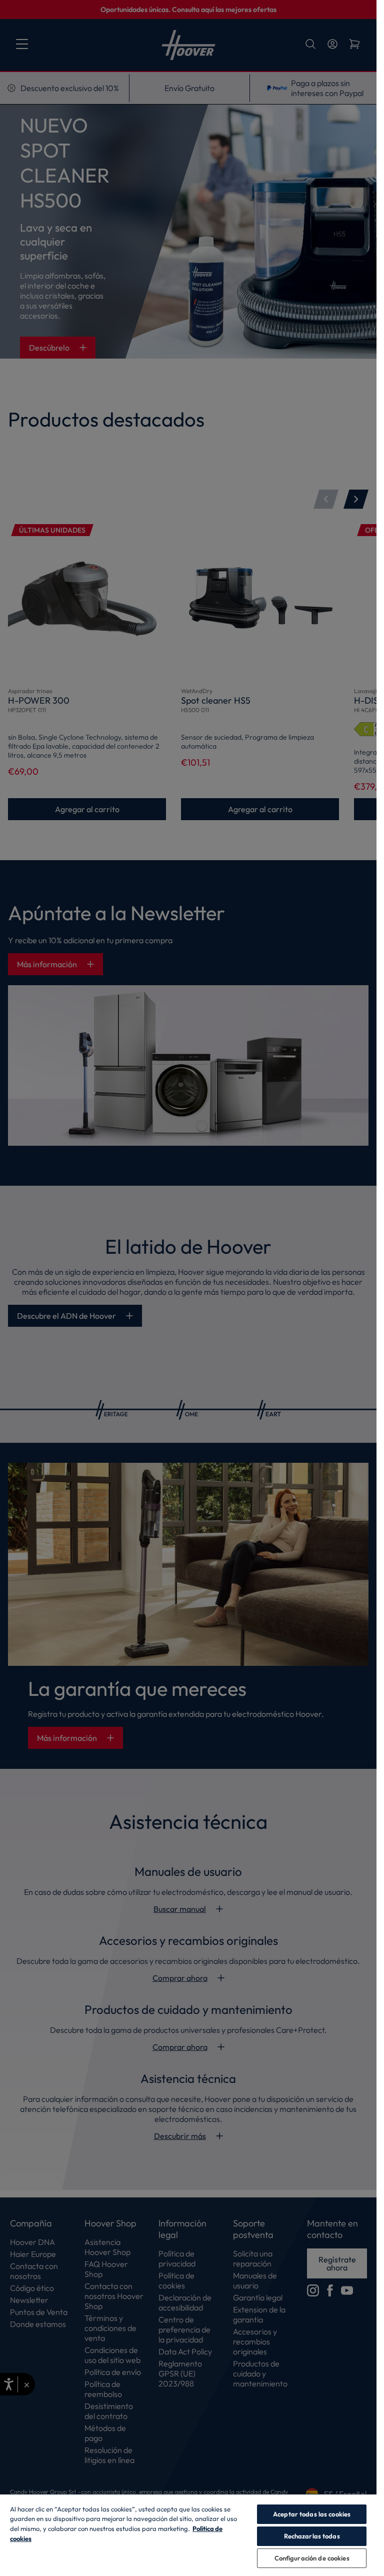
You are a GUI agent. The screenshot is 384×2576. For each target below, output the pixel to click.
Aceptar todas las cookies (312, 2514)
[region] (188, 2535)
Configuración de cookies (312, 2558)
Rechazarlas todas (312, 2536)
